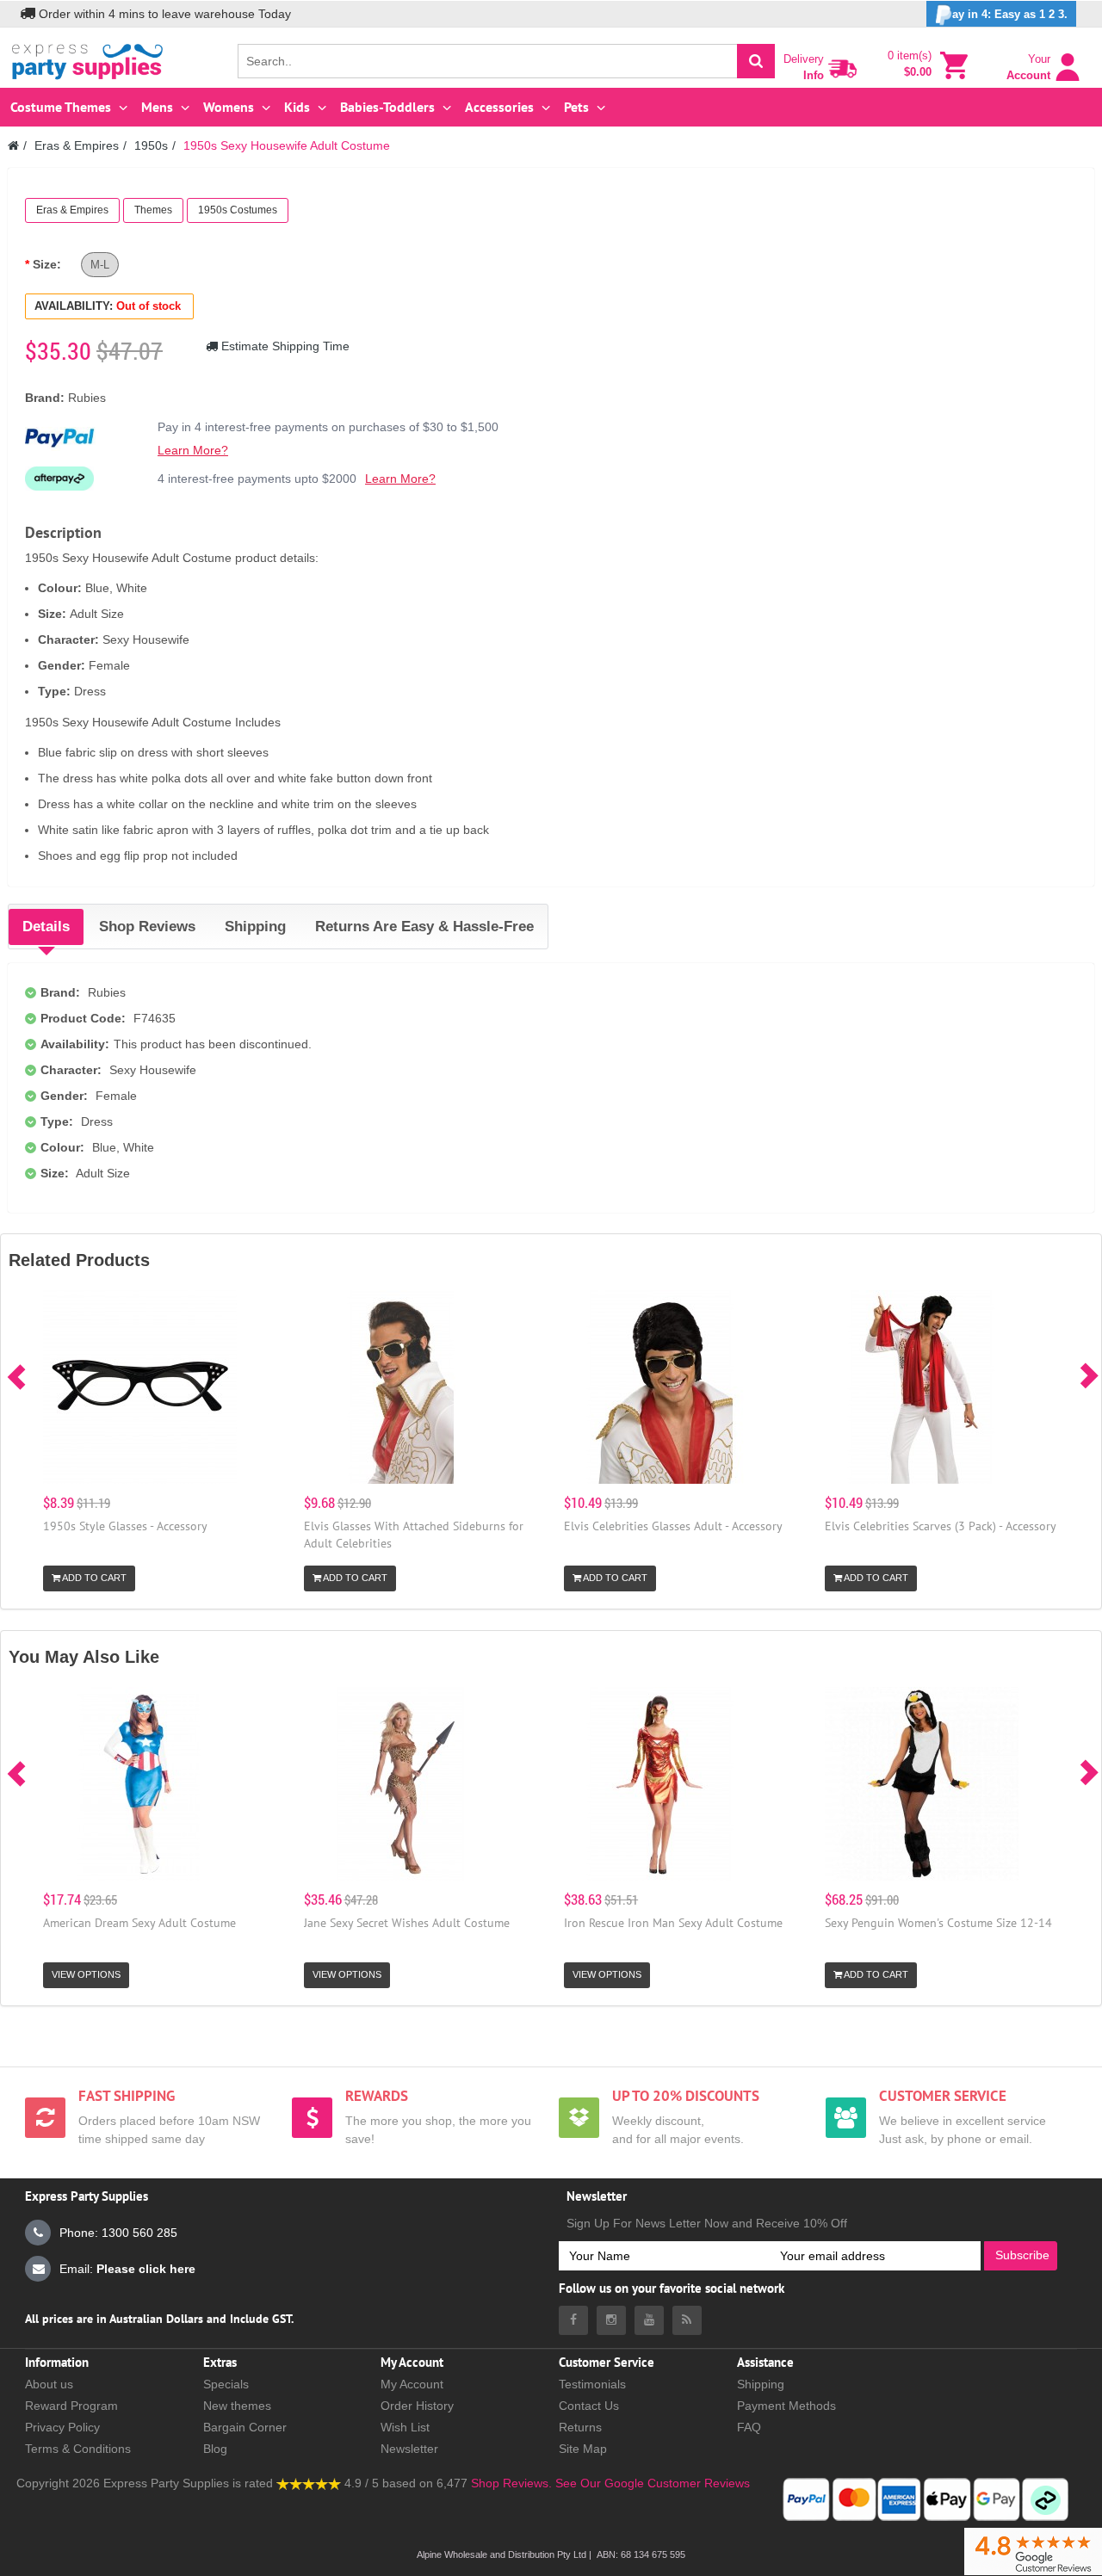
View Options (86, 1974)
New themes (237, 2406)
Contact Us (589, 2406)
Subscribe (1022, 2255)
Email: (127, 2269)
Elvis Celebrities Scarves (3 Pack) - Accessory (941, 1526)
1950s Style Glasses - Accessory (125, 1526)
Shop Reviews (147, 927)
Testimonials (592, 2384)
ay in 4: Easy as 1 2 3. (1010, 14)
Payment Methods (786, 2406)
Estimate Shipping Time (284, 346)
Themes (153, 210)
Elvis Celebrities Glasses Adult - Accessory (673, 1526)
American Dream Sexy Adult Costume (139, 1923)
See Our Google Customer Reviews (651, 2483)
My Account (412, 2384)
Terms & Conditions (78, 2449)
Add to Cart (93, 1578)
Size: (47, 264)
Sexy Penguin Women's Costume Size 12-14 (938, 1923)
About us (49, 2384)
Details (46, 927)
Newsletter (409, 2449)
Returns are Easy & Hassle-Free (424, 927)
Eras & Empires (77, 145)
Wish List (405, 2427)
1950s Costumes (238, 210)
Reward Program (71, 2406)
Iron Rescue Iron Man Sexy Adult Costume (673, 1923)
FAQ (749, 2427)
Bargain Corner (245, 2427)
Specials (226, 2384)
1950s (151, 145)
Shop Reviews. (511, 2483)
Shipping (255, 927)
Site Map (583, 2449)
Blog (215, 2449)
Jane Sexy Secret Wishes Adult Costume (407, 1923)
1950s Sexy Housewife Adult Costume (287, 145)
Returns (580, 2427)
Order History (417, 2406)
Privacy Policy (62, 2427)
